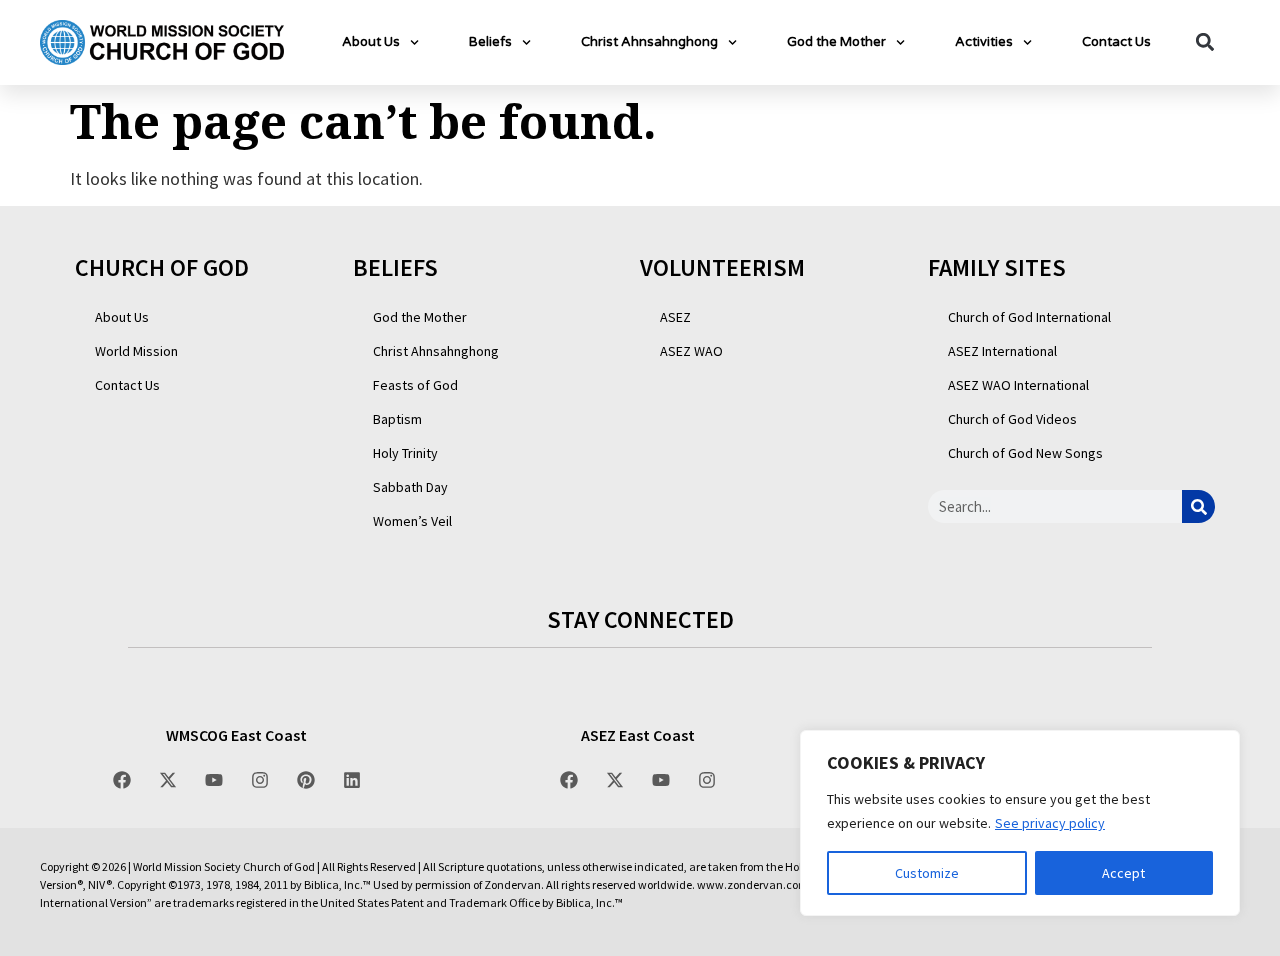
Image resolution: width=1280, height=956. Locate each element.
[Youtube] (214, 780)
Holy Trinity (405, 453)
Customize (927, 873)
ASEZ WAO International (1018, 385)
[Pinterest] (306, 780)
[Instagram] (260, 780)
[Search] (1198, 506)
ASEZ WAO (691, 351)
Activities (984, 42)
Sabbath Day (410, 487)
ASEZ (675, 317)
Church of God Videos (1012, 419)
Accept (1123, 873)
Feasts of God (415, 385)
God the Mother (836, 42)
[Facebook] (122, 780)
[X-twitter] (168, 780)
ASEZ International (1002, 351)
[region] (1020, 823)
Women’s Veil (412, 521)
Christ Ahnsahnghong (649, 42)
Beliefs (490, 42)
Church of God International (1029, 317)
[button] (1204, 42)
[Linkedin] (352, 780)
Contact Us (1116, 42)
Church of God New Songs (1025, 453)
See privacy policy (1050, 823)
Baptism (397, 419)
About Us (371, 42)
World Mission (136, 351)
